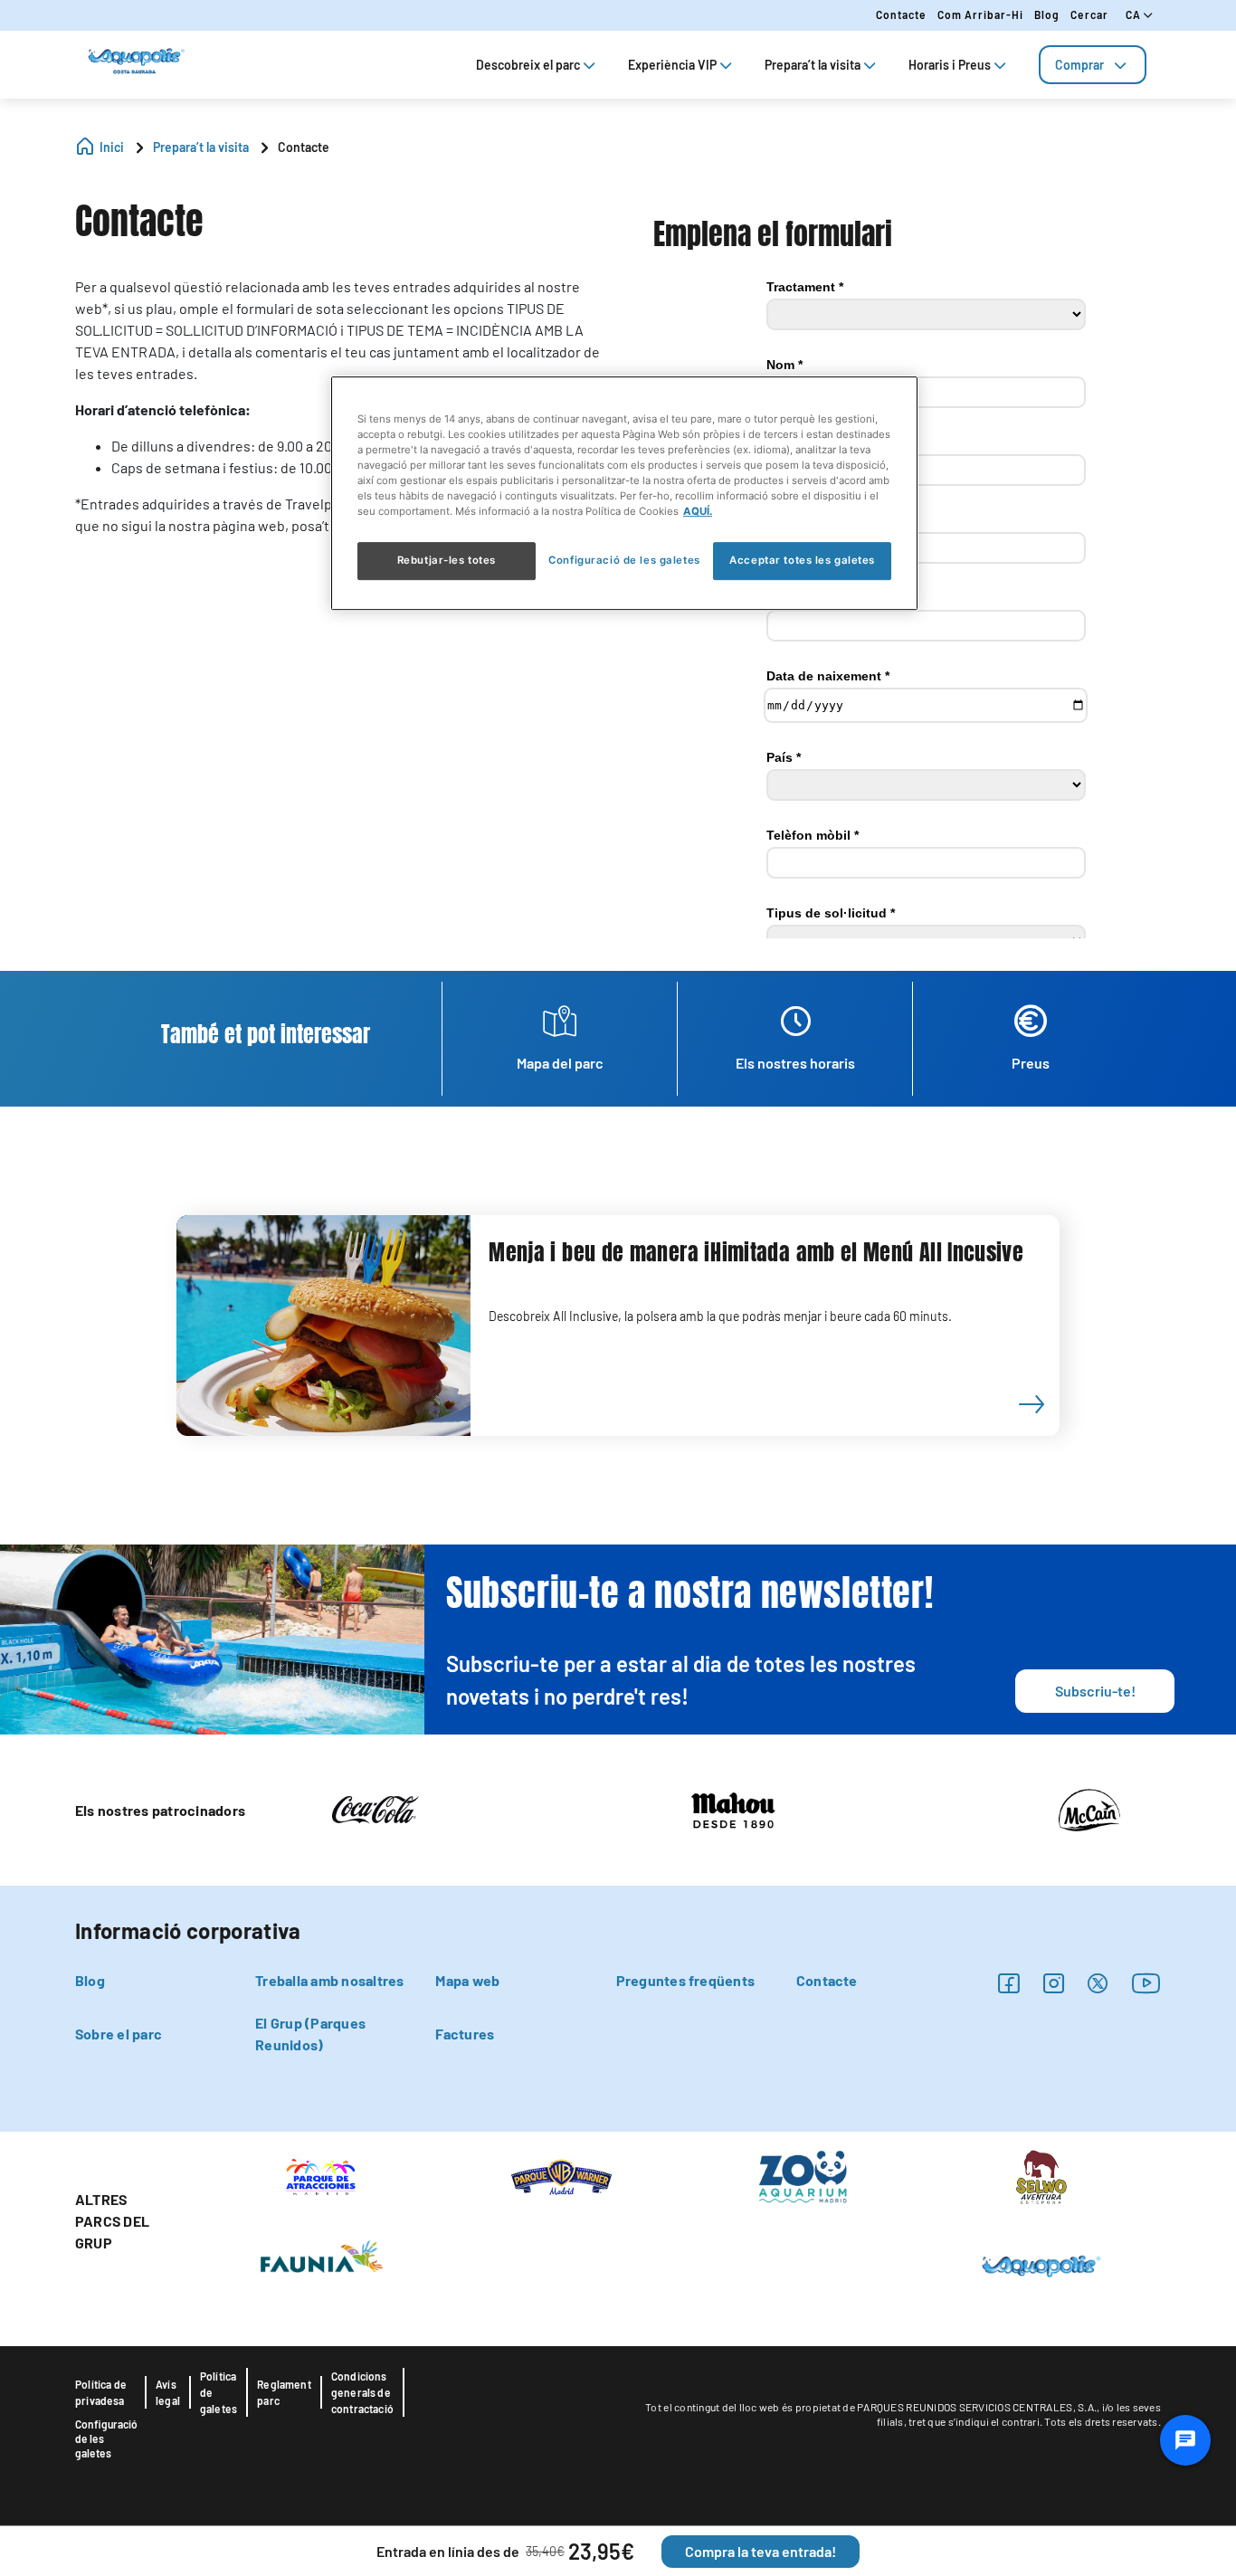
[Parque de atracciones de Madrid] (322, 2175)
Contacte (901, 14)
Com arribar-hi (980, 14)
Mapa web (467, 1980)
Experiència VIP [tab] (672, 65)
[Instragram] (1054, 1983)
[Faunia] (322, 2256)
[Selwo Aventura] (1041, 2175)
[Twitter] (1098, 1983)
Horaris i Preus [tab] (950, 65)
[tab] (1093, 65)
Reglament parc (284, 2392)
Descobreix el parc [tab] (528, 65)
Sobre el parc (119, 2034)
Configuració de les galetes (106, 2438)
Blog (1047, 14)
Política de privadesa (101, 2392)
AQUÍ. (698, 511)
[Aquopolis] (1041, 2265)
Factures (465, 2034)
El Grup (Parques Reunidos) (310, 2034)
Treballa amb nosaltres (329, 1980)
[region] (624, 493)
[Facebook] (1008, 1983)
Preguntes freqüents (686, 1980)
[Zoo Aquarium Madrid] (802, 2175)
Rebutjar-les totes (447, 560)
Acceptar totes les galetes (802, 560)
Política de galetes (219, 2392)
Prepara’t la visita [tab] (813, 65)
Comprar (1079, 65)
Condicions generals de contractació (362, 2392)
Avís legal (168, 2392)
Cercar (1089, 14)
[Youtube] (1146, 1983)
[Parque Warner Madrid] (562, 2175)
